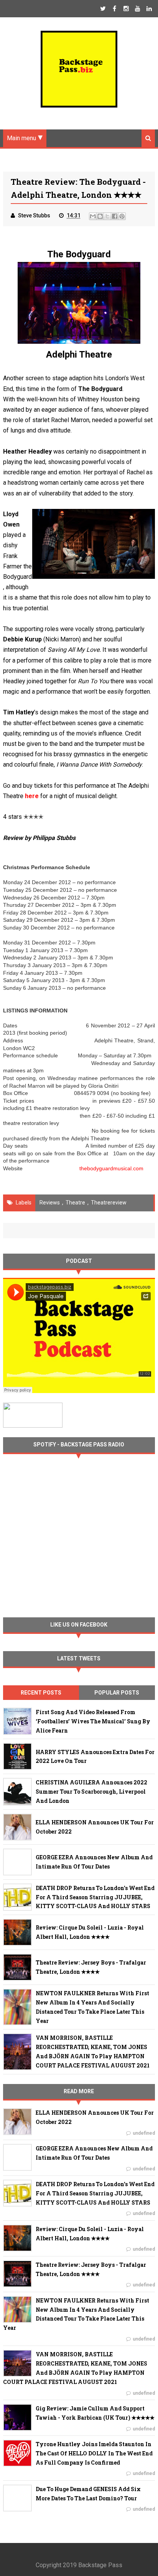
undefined (144, 2133)
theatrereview (109, 1203)
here (32, 796)
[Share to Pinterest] (122, 216)
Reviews (50, 1203)
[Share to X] (107, 216)
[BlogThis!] (100, 216)
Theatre (75, 1203)
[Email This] (93, 216)
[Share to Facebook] (115, 216)
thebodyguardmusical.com (111, 1168)
